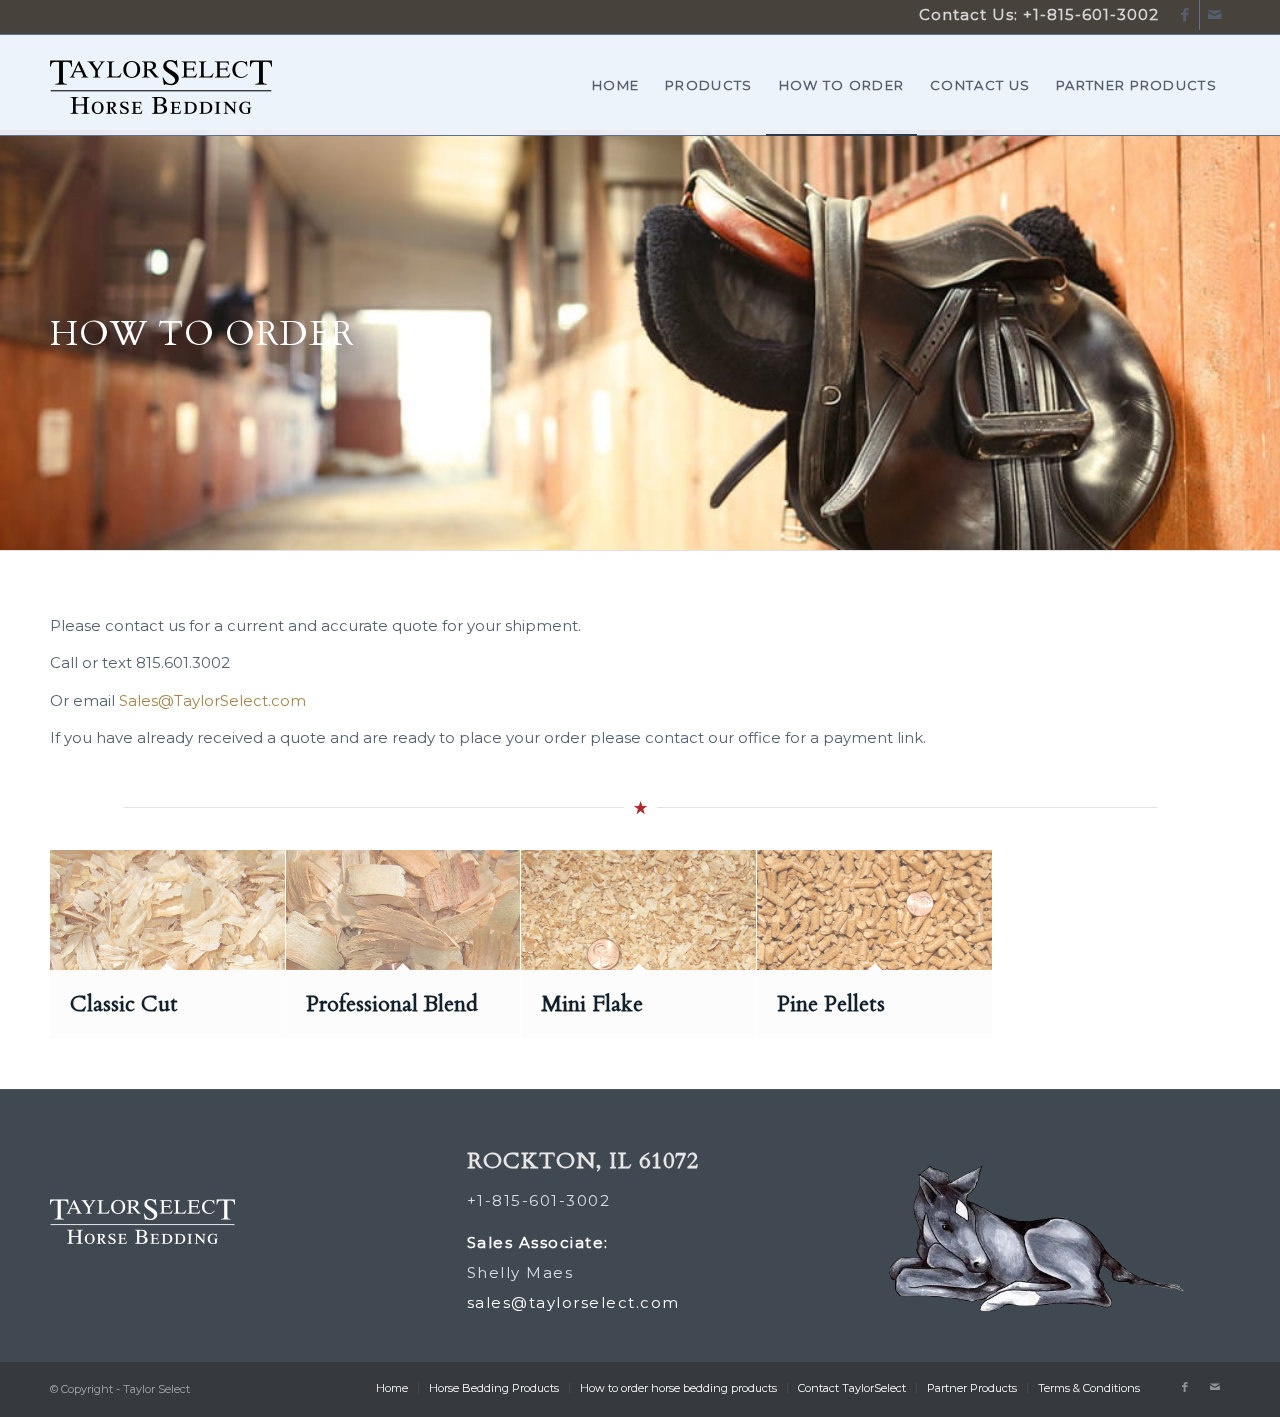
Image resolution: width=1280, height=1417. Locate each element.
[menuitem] (615, 85)
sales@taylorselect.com (573, 1302)
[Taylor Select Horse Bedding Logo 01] (161, 110)
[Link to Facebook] (1184, 15)
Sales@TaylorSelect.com (212, 700)
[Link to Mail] (1215, 15)
